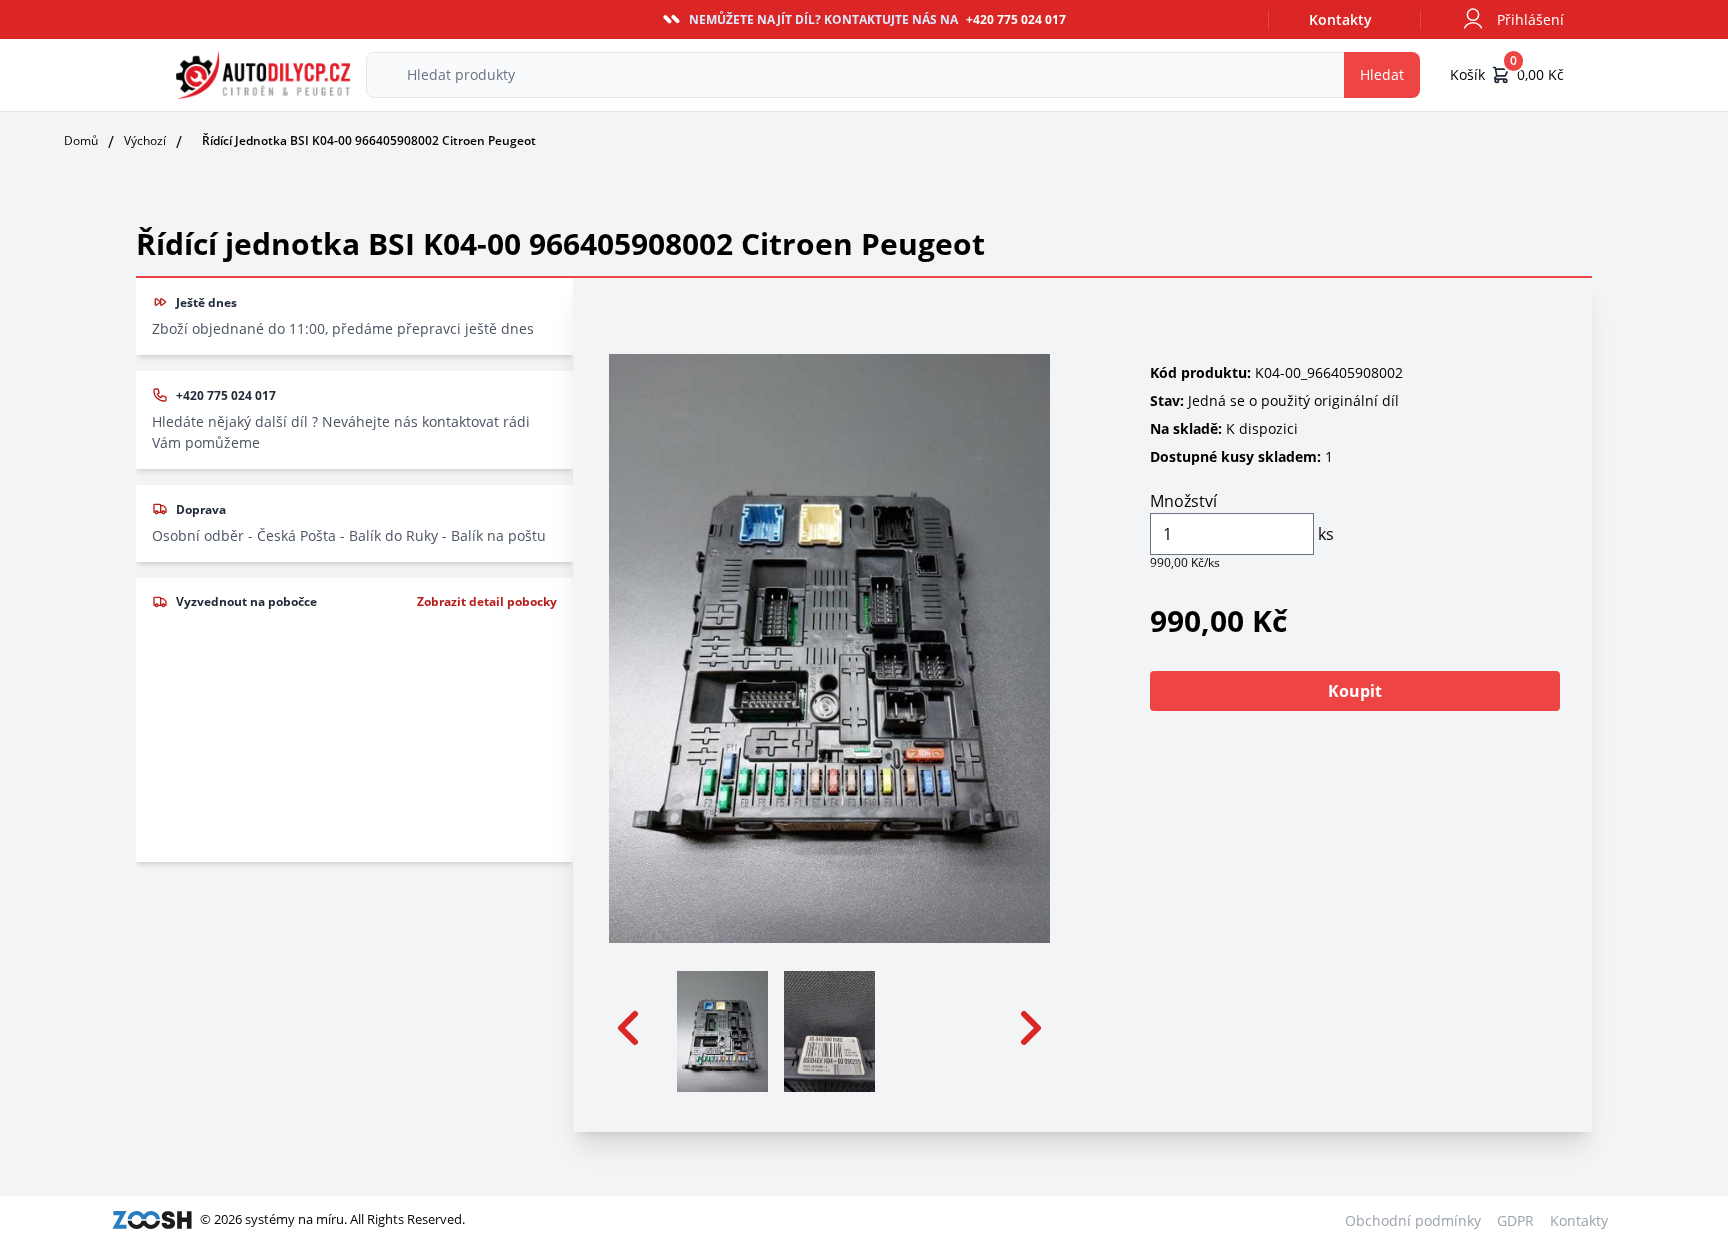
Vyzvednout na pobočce (246, 602)
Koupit (1355, 691)
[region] (830, 1028)
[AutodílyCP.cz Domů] (263, 75)
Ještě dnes (206, 302)
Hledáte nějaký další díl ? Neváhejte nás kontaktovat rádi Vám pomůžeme (341, 432)
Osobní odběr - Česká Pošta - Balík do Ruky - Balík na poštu (349, 535)
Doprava (201, 509)
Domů (81, 140)
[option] (722, 1028)
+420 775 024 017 (226, 395)
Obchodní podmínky (1413, 1220)
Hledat (1382, 74)
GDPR (1515, 1220)
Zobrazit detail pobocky (487, 601)
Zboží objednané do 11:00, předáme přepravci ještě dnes (343, 328)
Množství (1183, 501)
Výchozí (145, 140)
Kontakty (1340, 19)
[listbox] (830, 1028)
